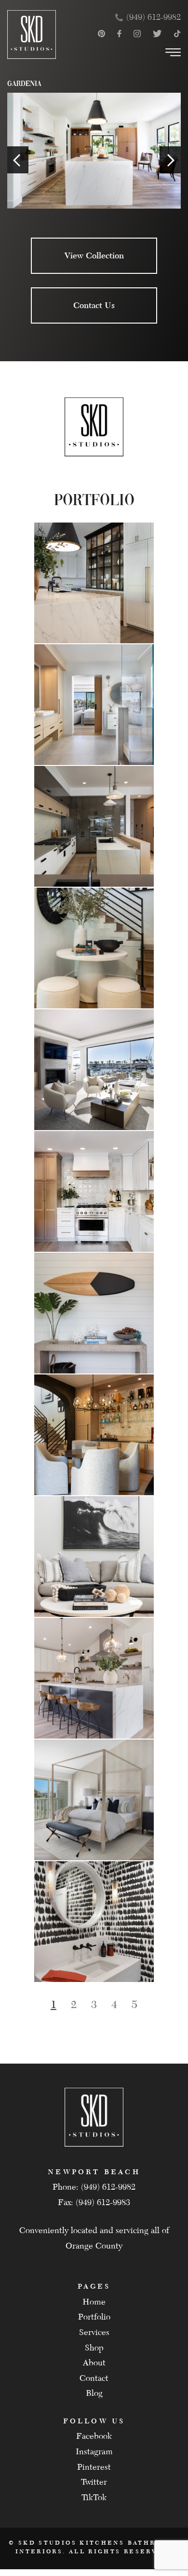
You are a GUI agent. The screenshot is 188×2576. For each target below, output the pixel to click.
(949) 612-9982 (154, 17)
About (94, 2363)
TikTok (94, 2498)
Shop (94, 2348)
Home (94, 2302)
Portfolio (94, 2317)
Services (94, 2332)
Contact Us (94, 305)
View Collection (94, 255)
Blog (94, 2393)
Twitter (94, 2482)
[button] (74, 2005)
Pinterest (94, 2467)
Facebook (94, 2436)
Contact (94, 2378)
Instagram (94, 2452)
